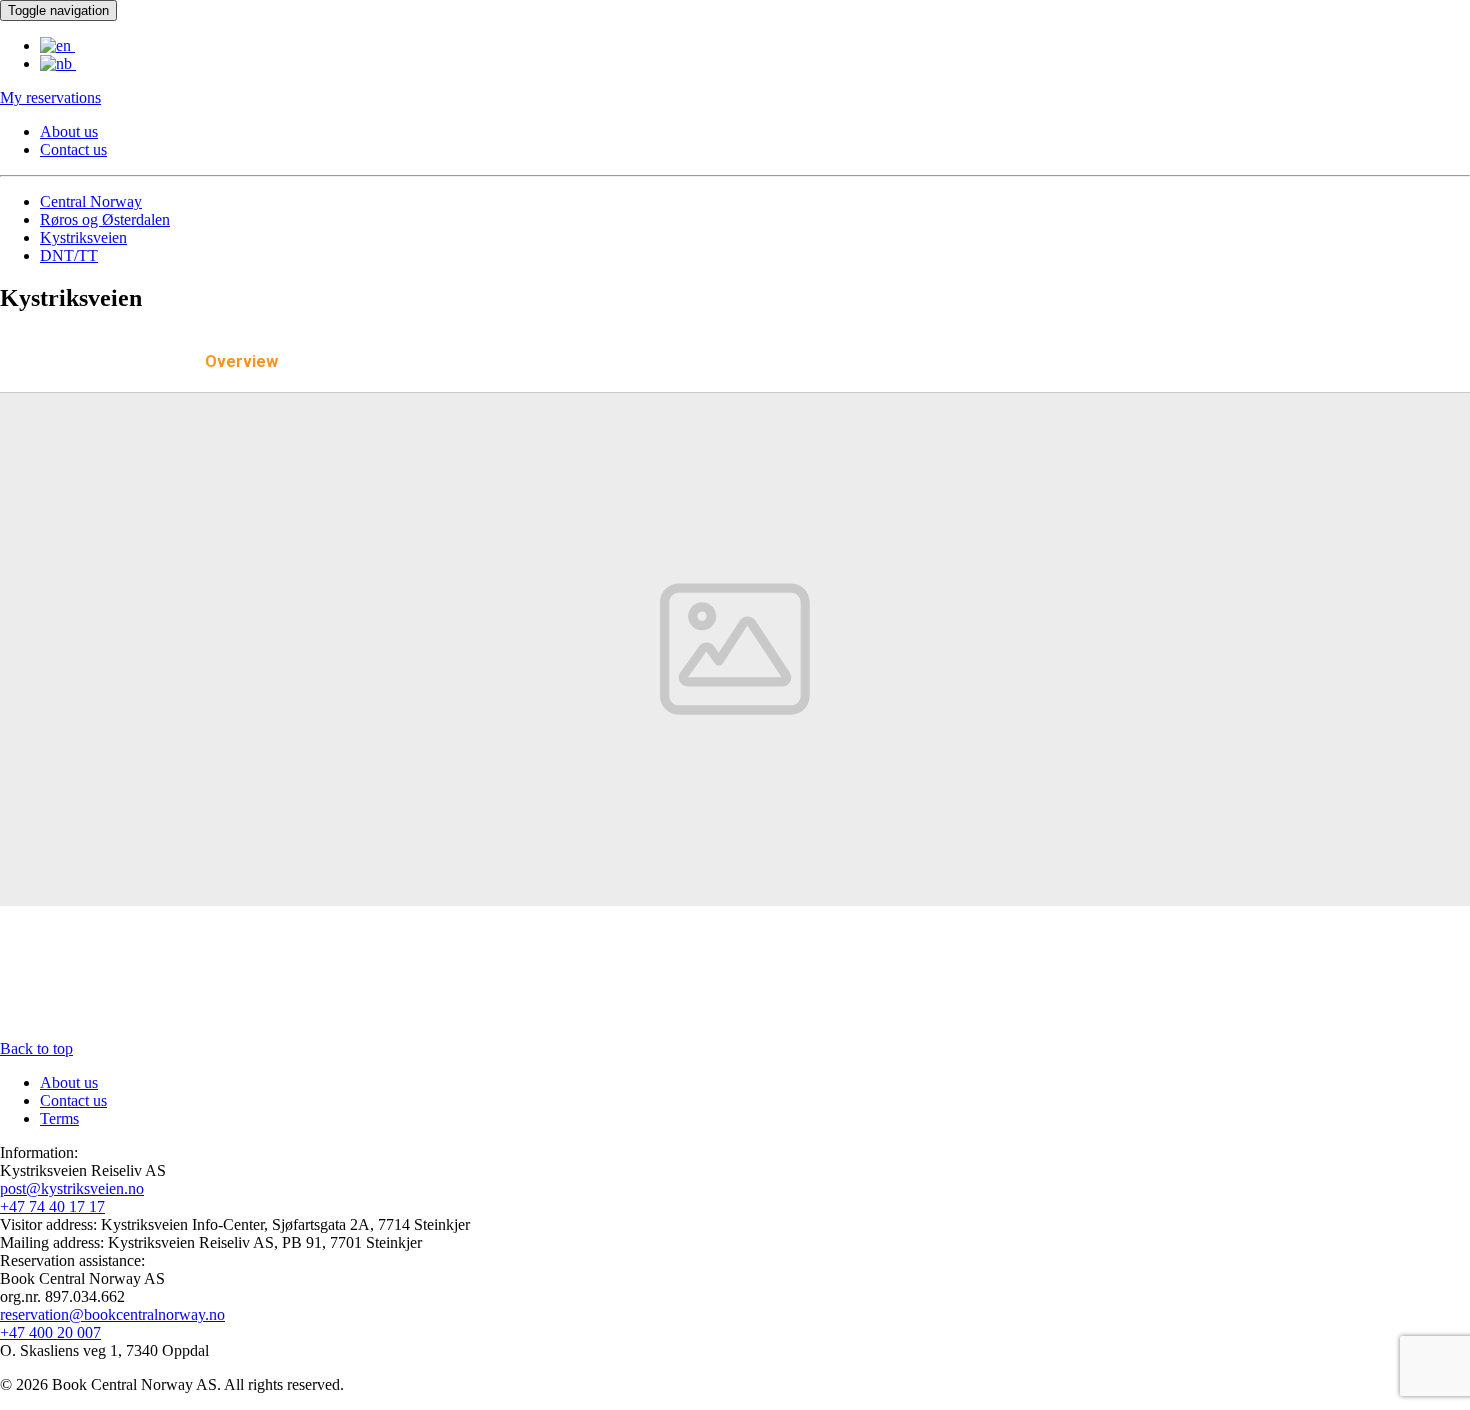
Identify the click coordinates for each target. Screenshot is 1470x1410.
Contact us (73, 149)
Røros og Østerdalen (105, 219)
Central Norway (91, 201)
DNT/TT (69, 255)
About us (69, 131)
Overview (241, 361)
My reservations (50, 97)
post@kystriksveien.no (72, 1188)
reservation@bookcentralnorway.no (112, 1314)
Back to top (36, 1048)
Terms (59, 1118)
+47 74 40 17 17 (52, 1206)
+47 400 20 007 (50, 1332)
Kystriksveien (83, 237)
